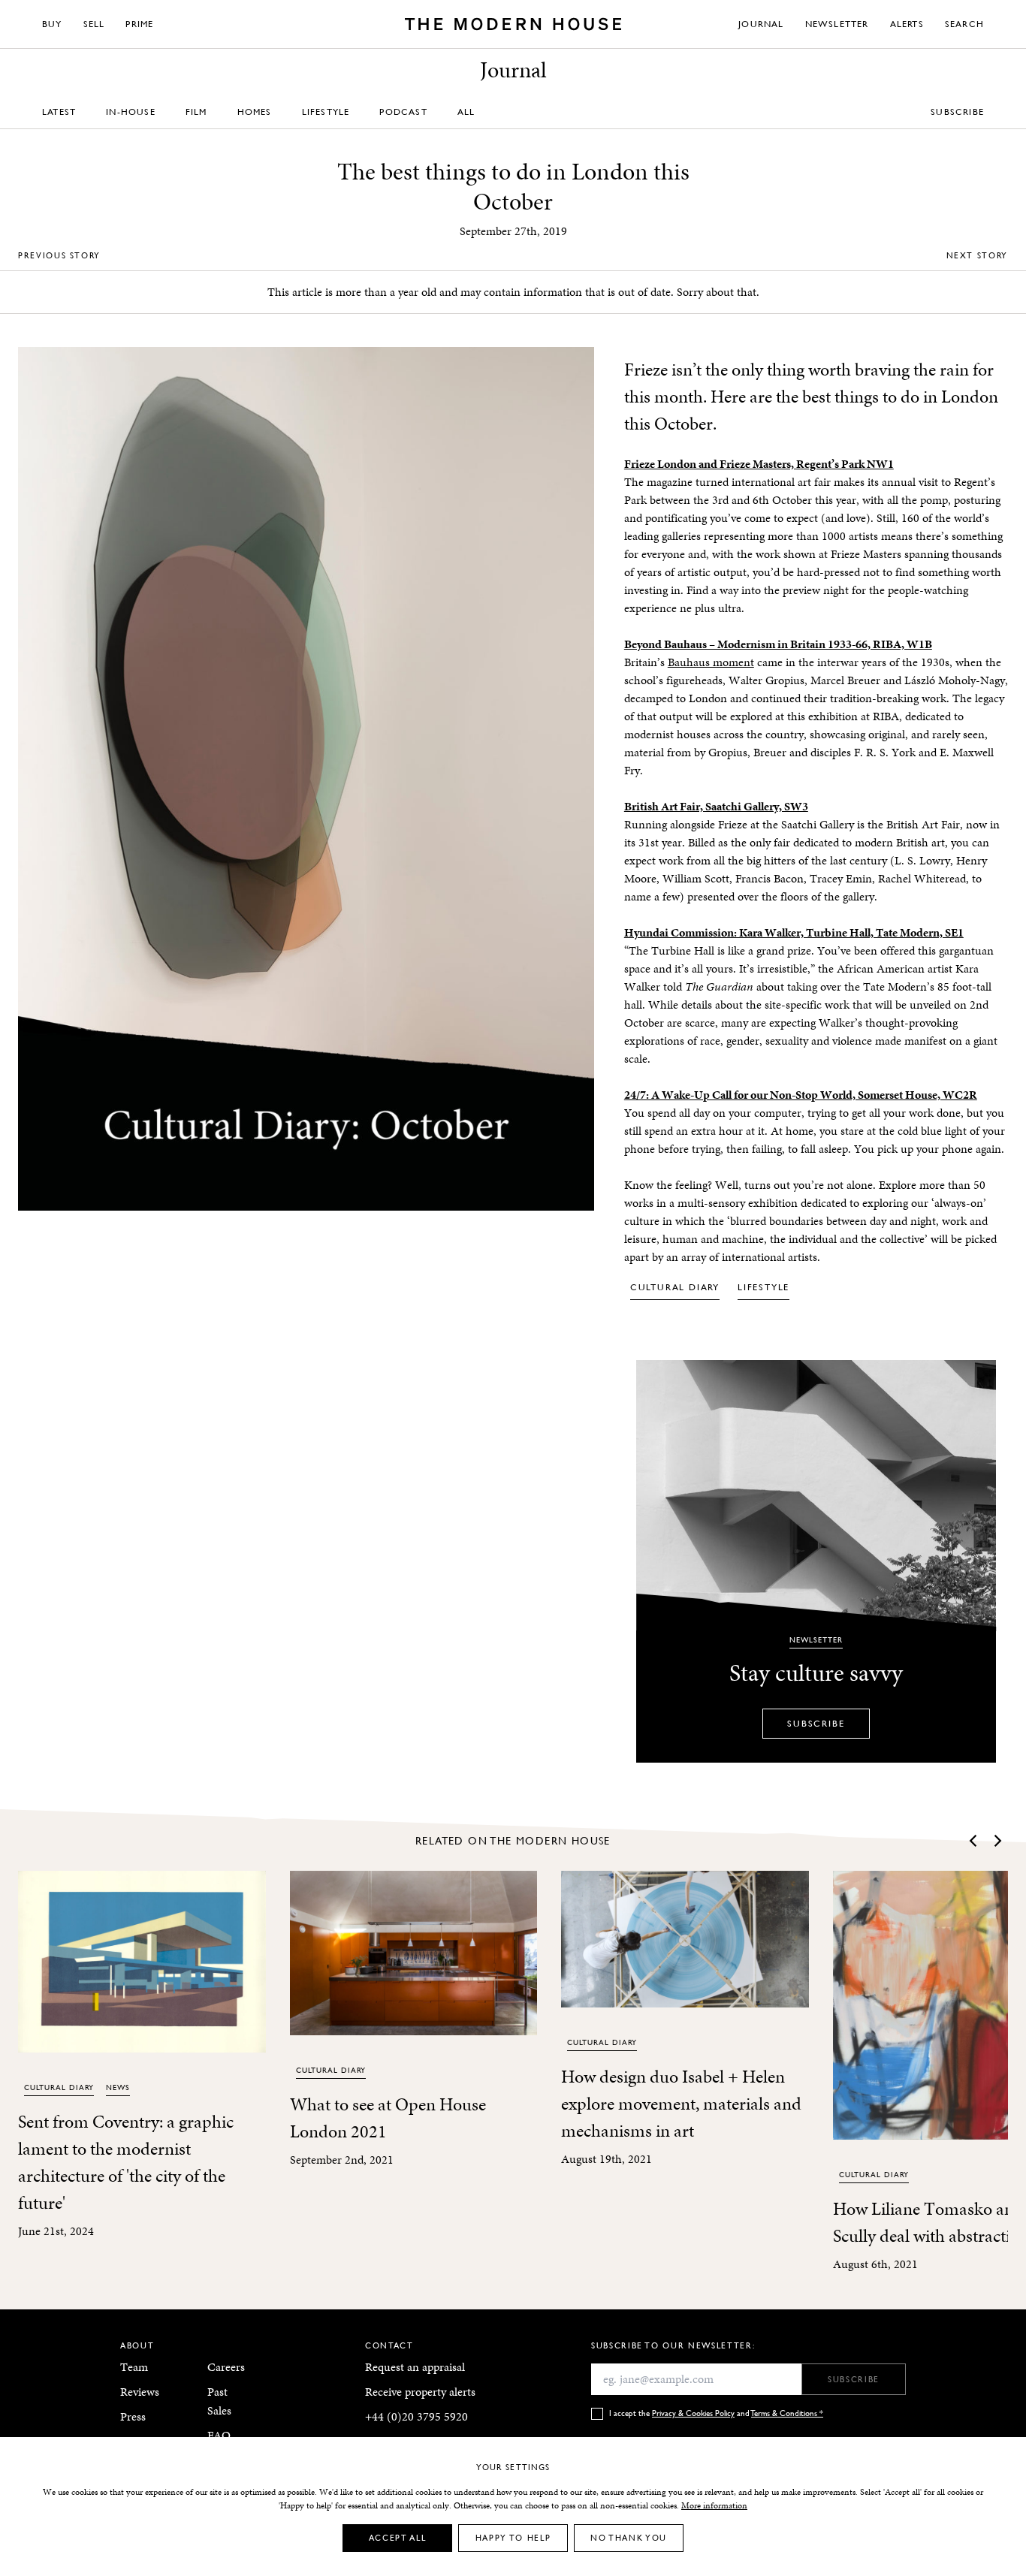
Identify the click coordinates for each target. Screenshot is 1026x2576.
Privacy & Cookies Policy (693, 2413)
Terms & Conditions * (787, 2413)
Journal (761, 24)
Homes (255, 112)
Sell (94, 24)
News (118, 2087)
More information (714, 2505)
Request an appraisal (415, 2367)
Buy (52, 24)
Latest (59, 112)
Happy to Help (513, 2537)
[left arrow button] (974, 1841)
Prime (139, 24)
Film (196, 112)
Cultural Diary (675, 1287)
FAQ (219, 2435)
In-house (131, 112)
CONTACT (389, 2345)
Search (964, 24)
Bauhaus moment (711, 662)
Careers (226, 2367)
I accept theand (716, 2413)
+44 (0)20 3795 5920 (416, 2416)
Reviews (140, 2392)
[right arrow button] (997, 1841)
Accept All (398, 2537)
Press (133, 2416)
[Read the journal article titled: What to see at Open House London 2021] (414, 1953)
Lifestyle (326, 112)
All (466, 112)
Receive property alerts (420, 2392)
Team (134, 2367)
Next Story (978, 255)
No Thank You (629, 2537)
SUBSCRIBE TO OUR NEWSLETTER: (673, 2345)
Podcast (403, 112)
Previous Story (59, 255)
